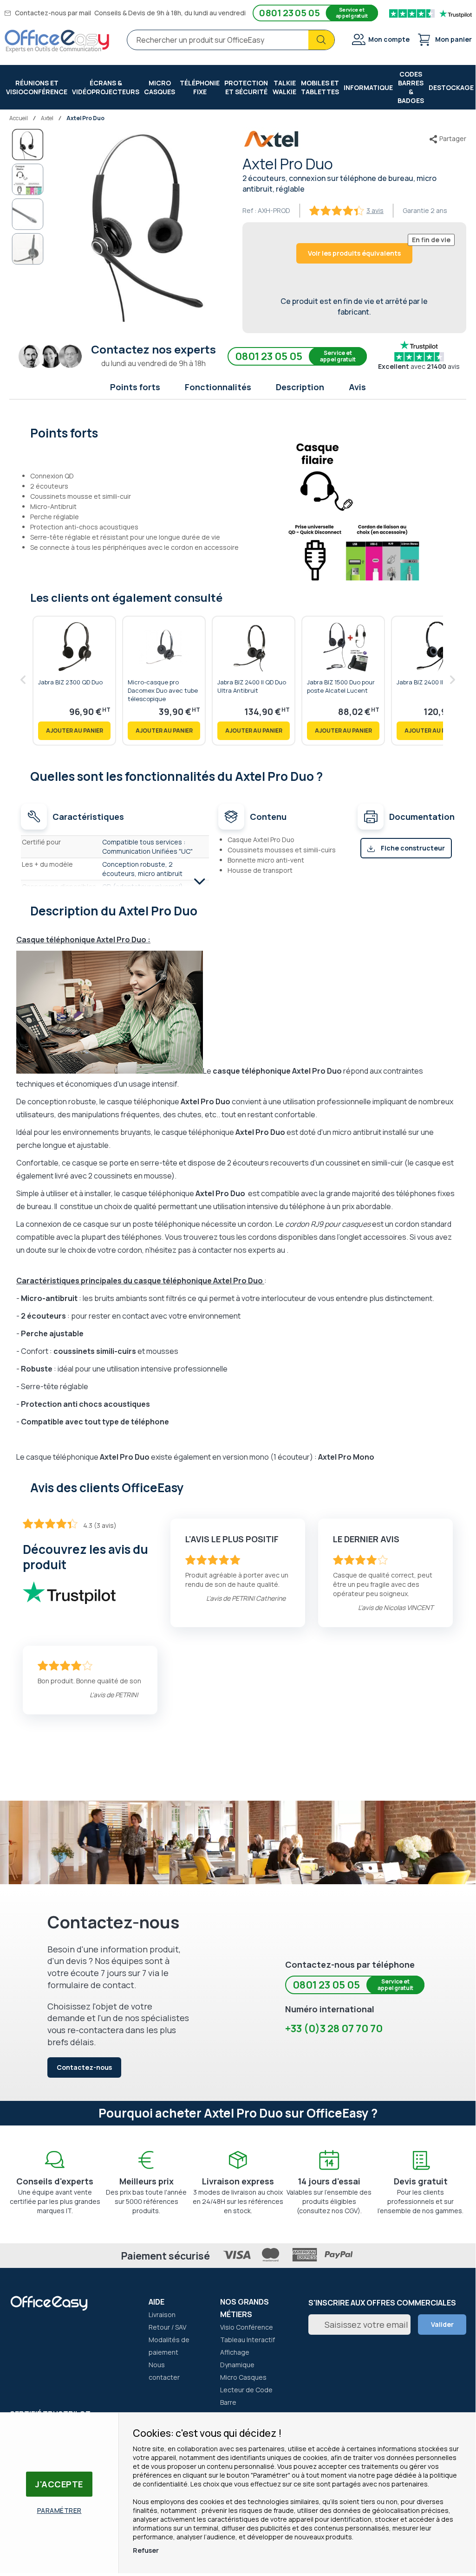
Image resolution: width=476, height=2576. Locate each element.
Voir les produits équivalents (354, 253)
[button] (28, 180)
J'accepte (59, 2484)
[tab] (238, 432)
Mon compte (389, 39)
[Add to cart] (74, 731)
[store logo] (57, 41)
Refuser (146, 2550)
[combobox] (231, 40)
